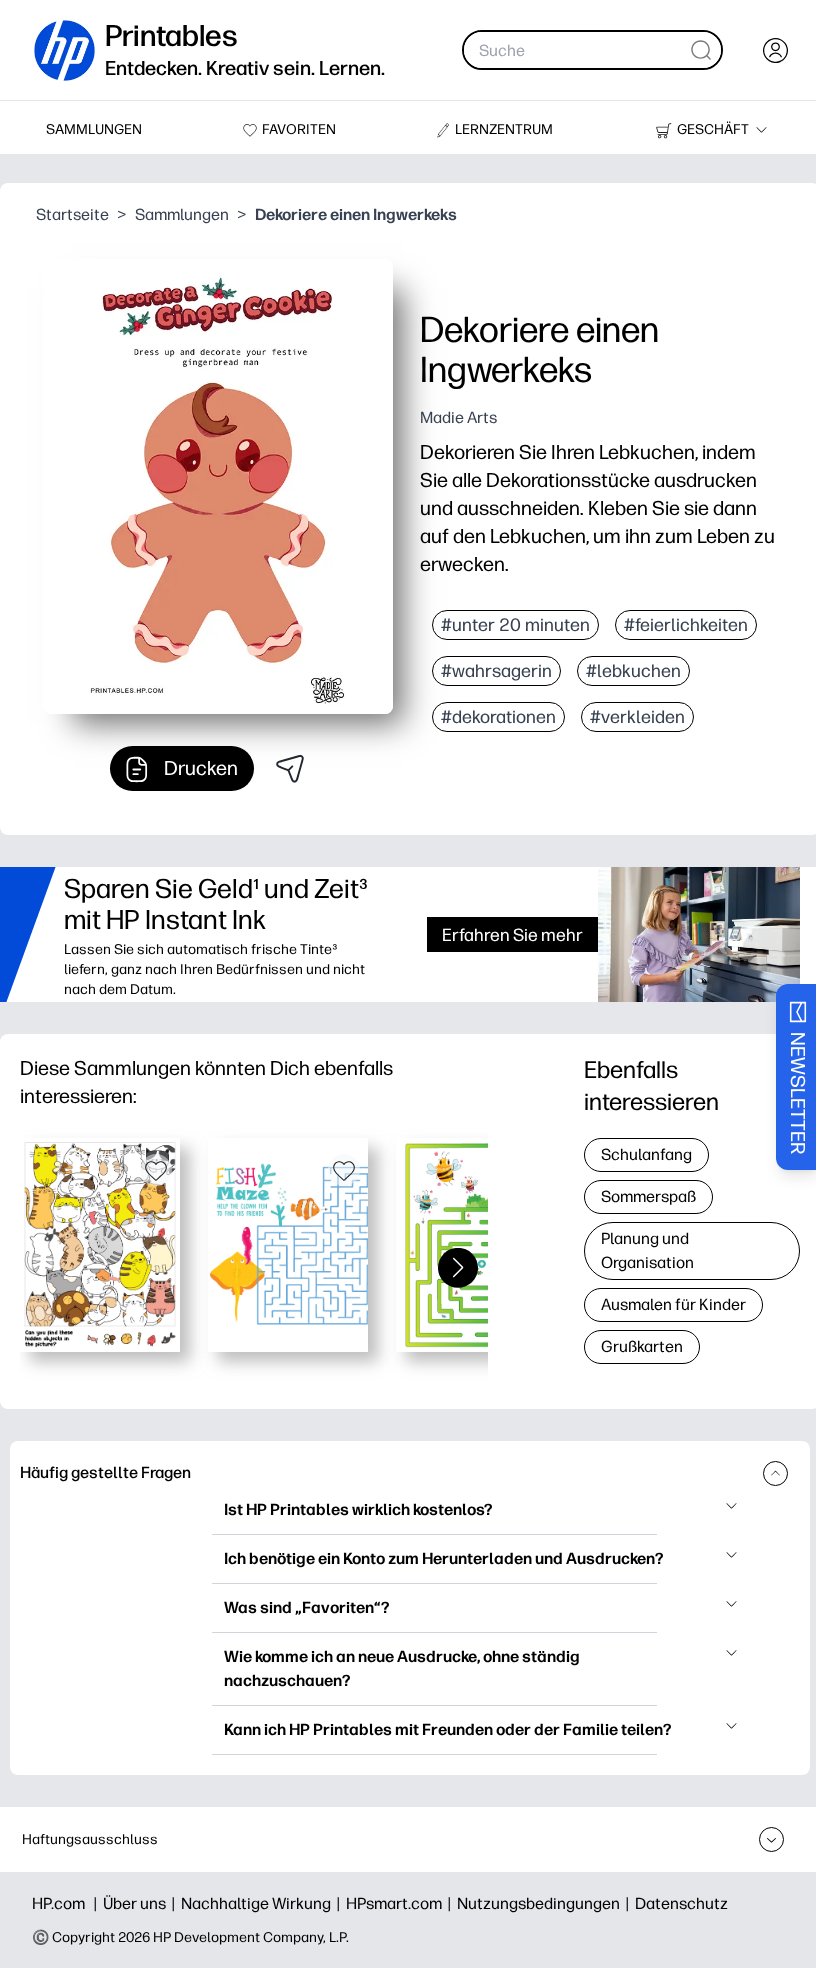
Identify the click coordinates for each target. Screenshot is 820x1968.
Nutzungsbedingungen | (546, 1903)
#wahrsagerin (496, 671)
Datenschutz (681, 1903)
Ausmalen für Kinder (673, 1304)
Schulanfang (646, 1154)
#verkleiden (637, 717)
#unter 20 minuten (515, 625)
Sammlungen (182, 214)
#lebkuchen (633, 671)
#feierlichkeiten (686, 625)
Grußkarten (642, 1346)
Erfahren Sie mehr (512, 934)
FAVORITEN (299, 129)
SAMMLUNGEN (94, 129)
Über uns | (142, 1903)
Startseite (72, 214)
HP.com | (67, 1903)
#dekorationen (498, 717)
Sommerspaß (648, 1196)
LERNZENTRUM (504, 129)
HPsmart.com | (401, 1903)
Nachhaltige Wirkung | (263, 1903)
